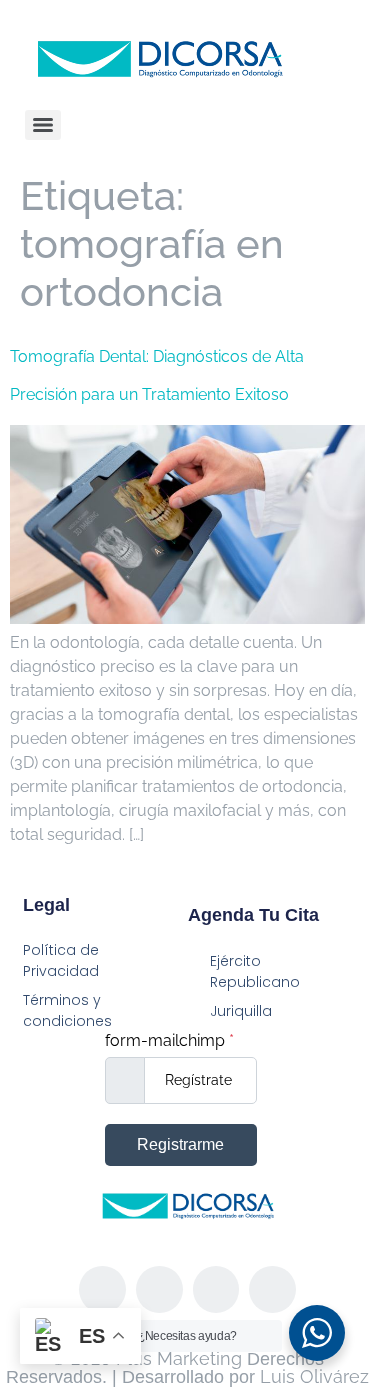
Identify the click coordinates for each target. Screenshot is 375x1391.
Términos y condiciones (67, 1010)
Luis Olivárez (314, 1376)
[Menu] (43, 125)
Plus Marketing (179, 1358)
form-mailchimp (169, 1041)
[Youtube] (272, 1289)
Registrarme (180, 1144)
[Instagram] (159, 1289)
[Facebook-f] (102, 1289)
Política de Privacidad (61, 960)
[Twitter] (216, 1289)
